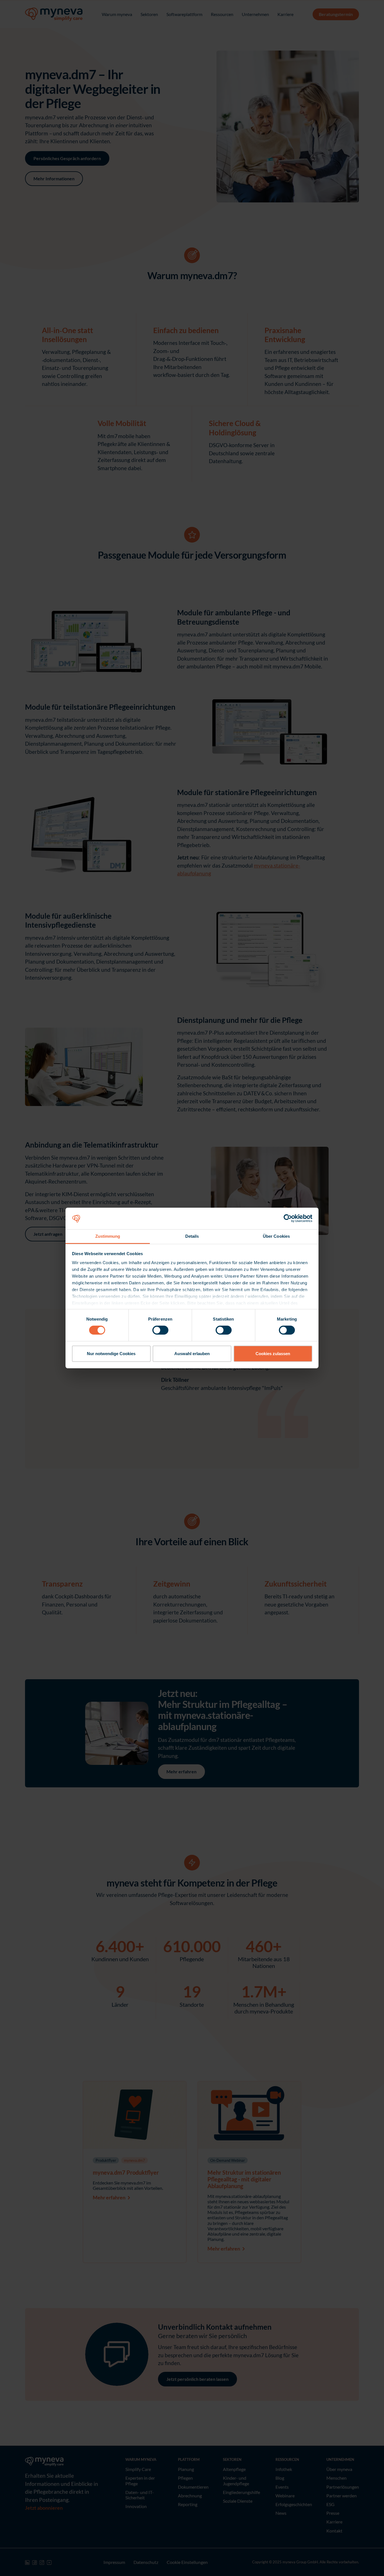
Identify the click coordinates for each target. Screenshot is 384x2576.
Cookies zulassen (273, 1354)
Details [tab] (192, 1236)
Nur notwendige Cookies (111, 1354)
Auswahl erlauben (192, 1354)
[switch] (160, 1330)
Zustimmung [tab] (108, 1236)
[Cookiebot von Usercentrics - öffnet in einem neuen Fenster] (288, 1218)
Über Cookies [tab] (276, 1236)
